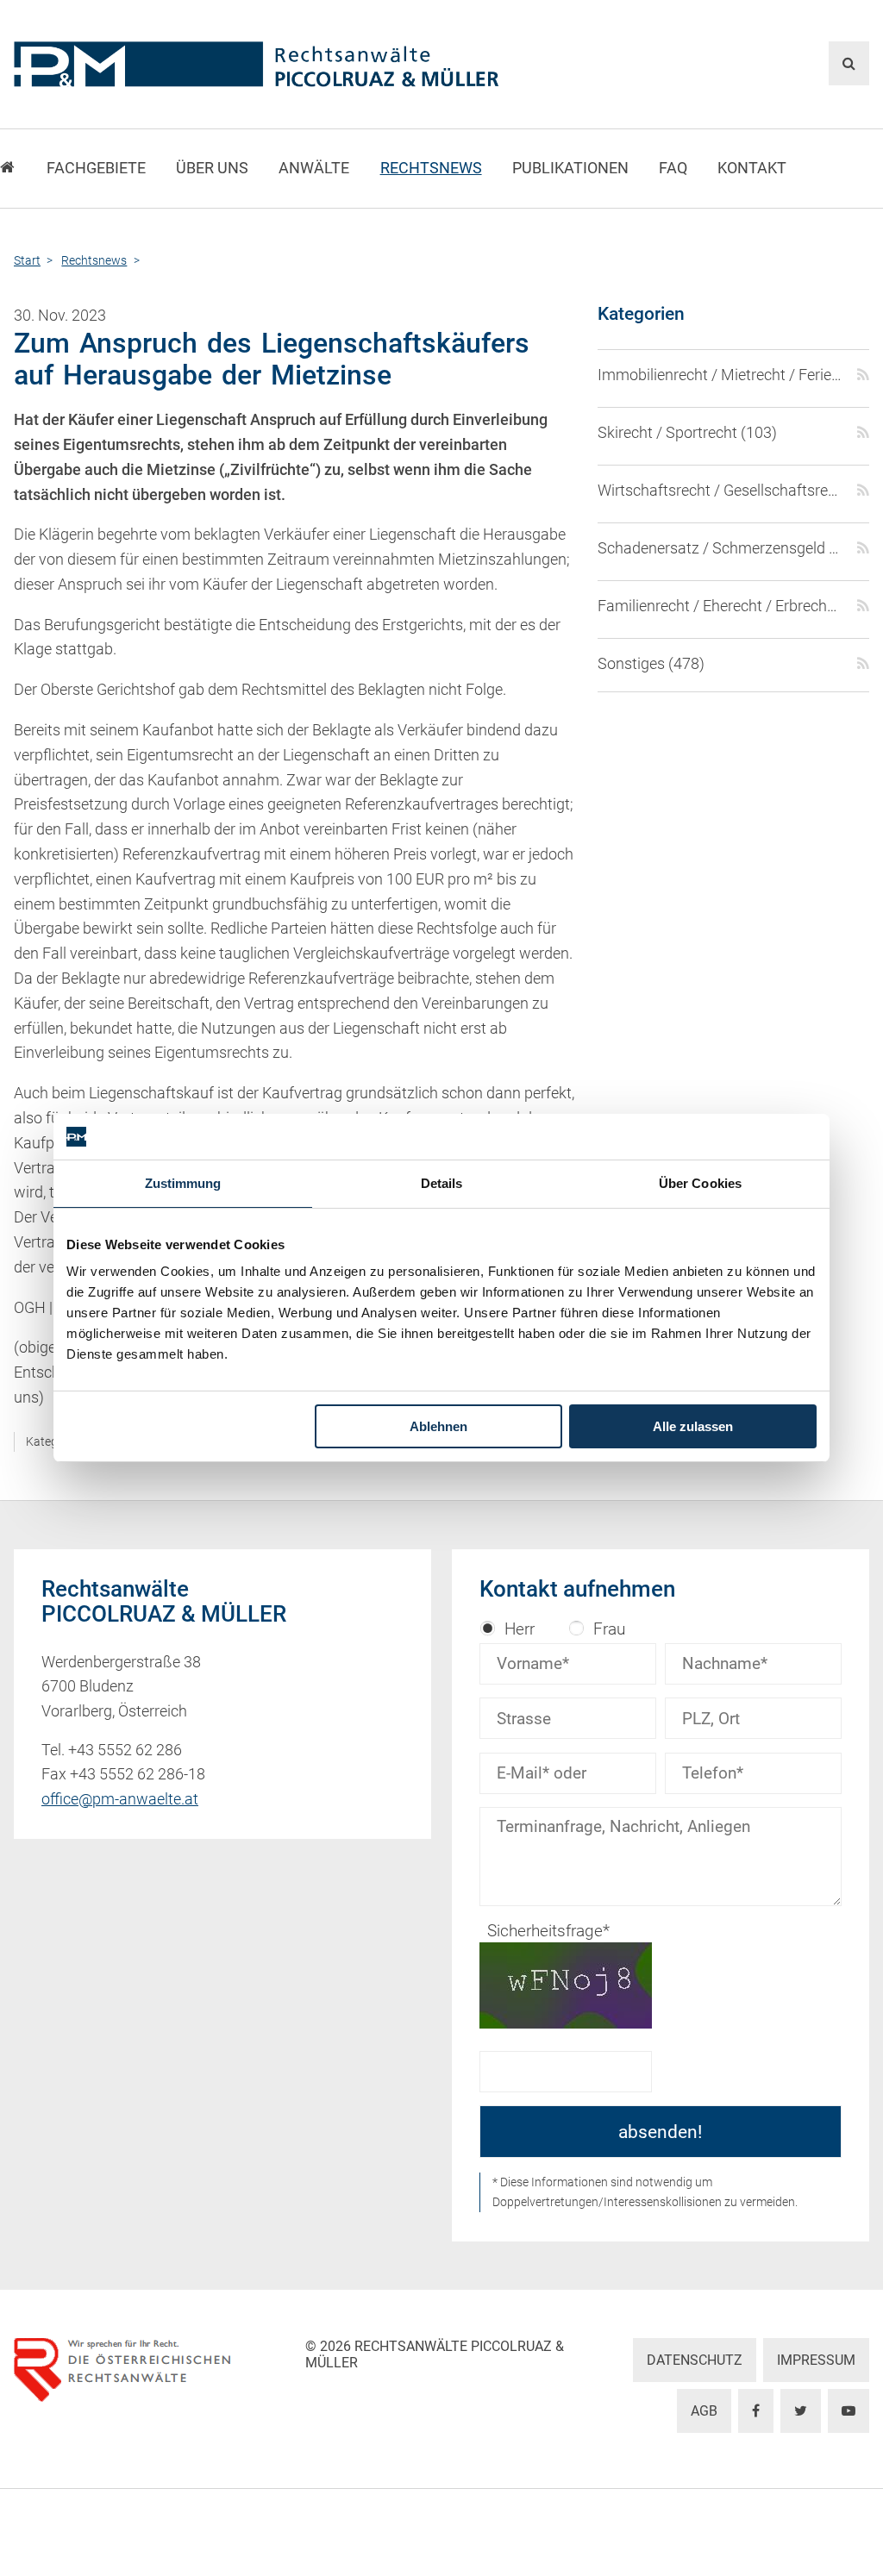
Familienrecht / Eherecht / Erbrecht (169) (720, 606)
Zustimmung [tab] (183, 1183)
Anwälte (314, 168)
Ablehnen (438, 1426)
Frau (609, 1629)
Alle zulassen (693, 1426)
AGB (704, 2411)
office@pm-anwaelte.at (120, 1799)
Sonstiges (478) (651, 664)
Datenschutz (695, 2360)
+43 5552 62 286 (125, 1750)
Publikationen (570, 168)
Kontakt (752, 168)
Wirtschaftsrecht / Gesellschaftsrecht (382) (720, 491)
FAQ (673, 168)
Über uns (212, 168)
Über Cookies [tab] (700, 1183)
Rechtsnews (431, 168)
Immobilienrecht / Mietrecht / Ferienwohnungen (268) (720, 375)
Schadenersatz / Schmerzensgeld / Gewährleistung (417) (720, 548)
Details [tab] (442, 1183)
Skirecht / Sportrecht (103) (687, 433)
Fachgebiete (96, 168)
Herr (520, 1629)
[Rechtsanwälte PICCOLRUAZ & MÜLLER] (296, 64)
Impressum (816, 2360)
